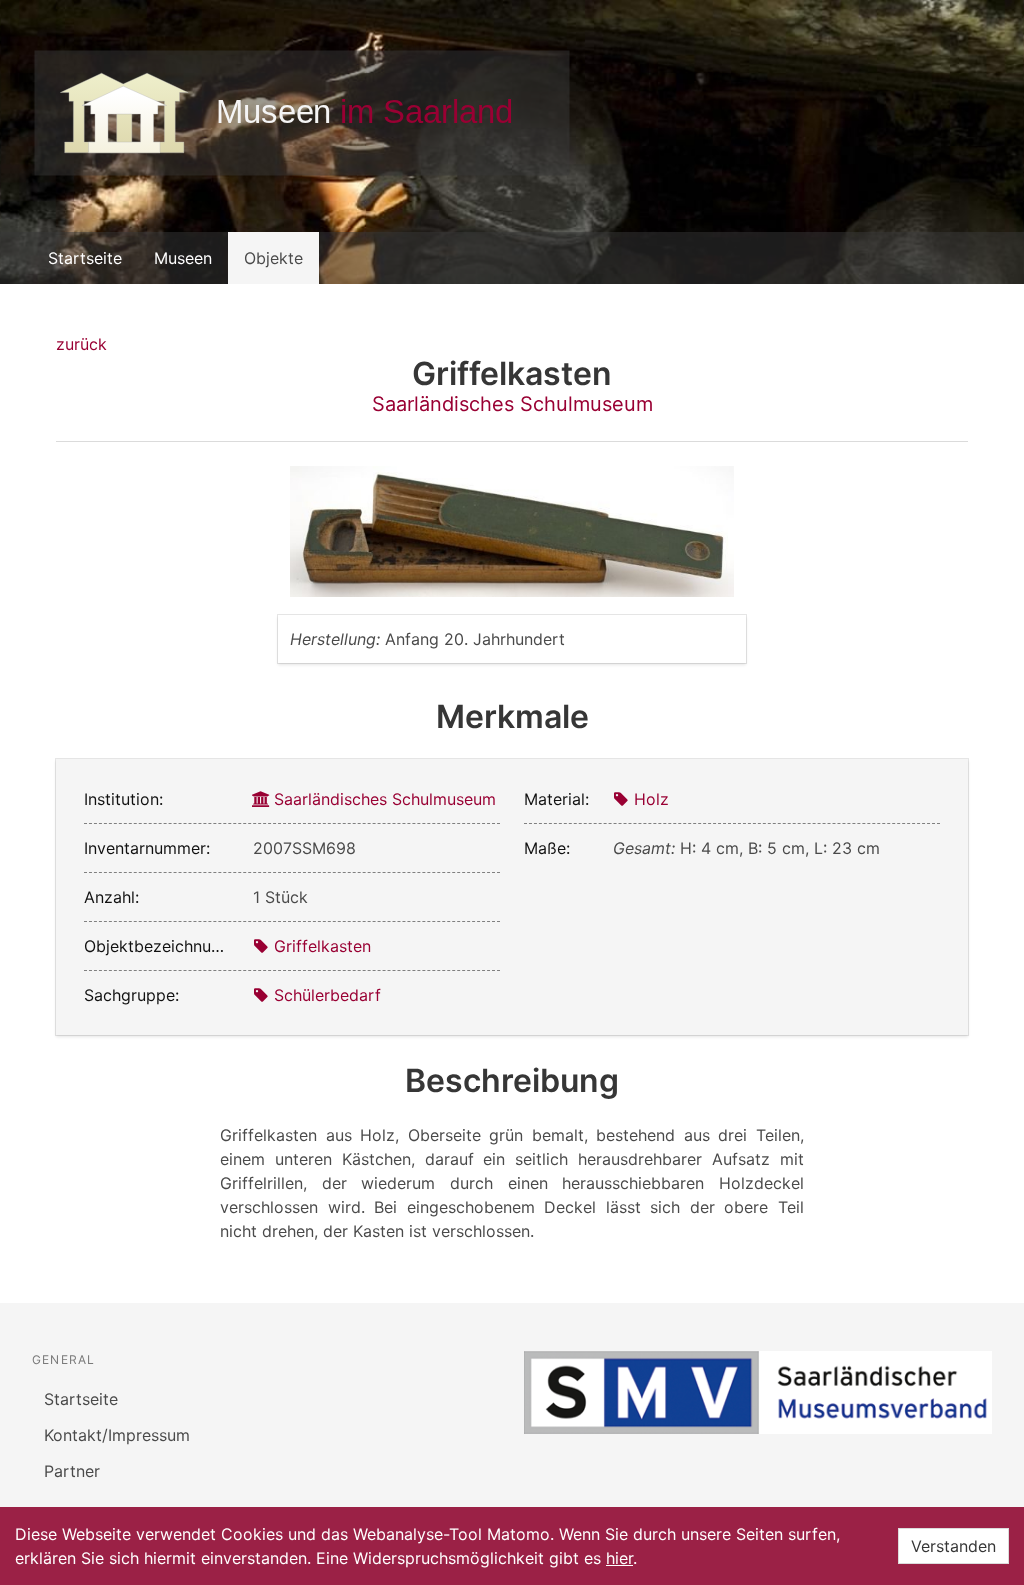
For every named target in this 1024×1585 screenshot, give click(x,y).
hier (619, 1558)
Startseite (85, 258)
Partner (72, 1471)
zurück (81, 344)
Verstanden (953, 1546)
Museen (183, 258)
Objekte (273, 258)
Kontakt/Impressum (117, 1435)
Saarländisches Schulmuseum (512, 404)
